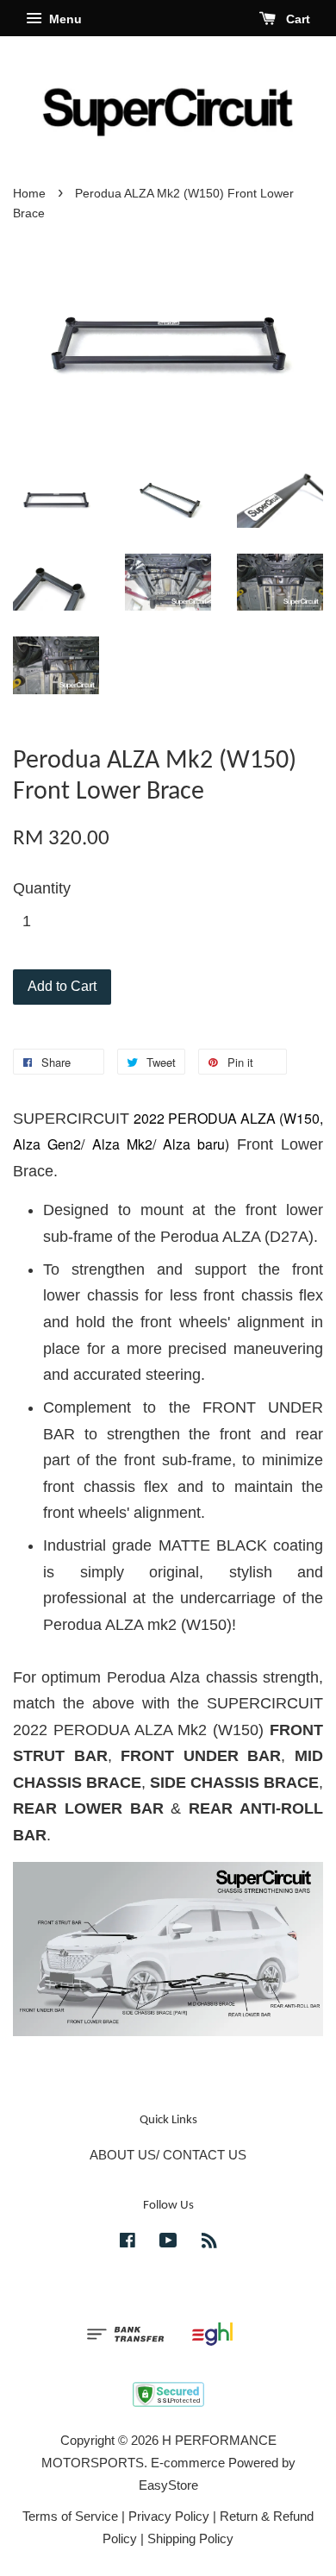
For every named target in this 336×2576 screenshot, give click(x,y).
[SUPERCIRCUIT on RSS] (209, 2243)
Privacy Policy (169, 2516)
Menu (64, 19)
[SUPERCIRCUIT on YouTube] (168, 2243)
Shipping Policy (190, 2538)
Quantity (42, 888)
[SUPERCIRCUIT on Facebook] (128, 2243)
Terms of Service (70, 2516)
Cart (296, 19)
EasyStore (168, 2485)
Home (29, 194)
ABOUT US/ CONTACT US (168, 2155)
